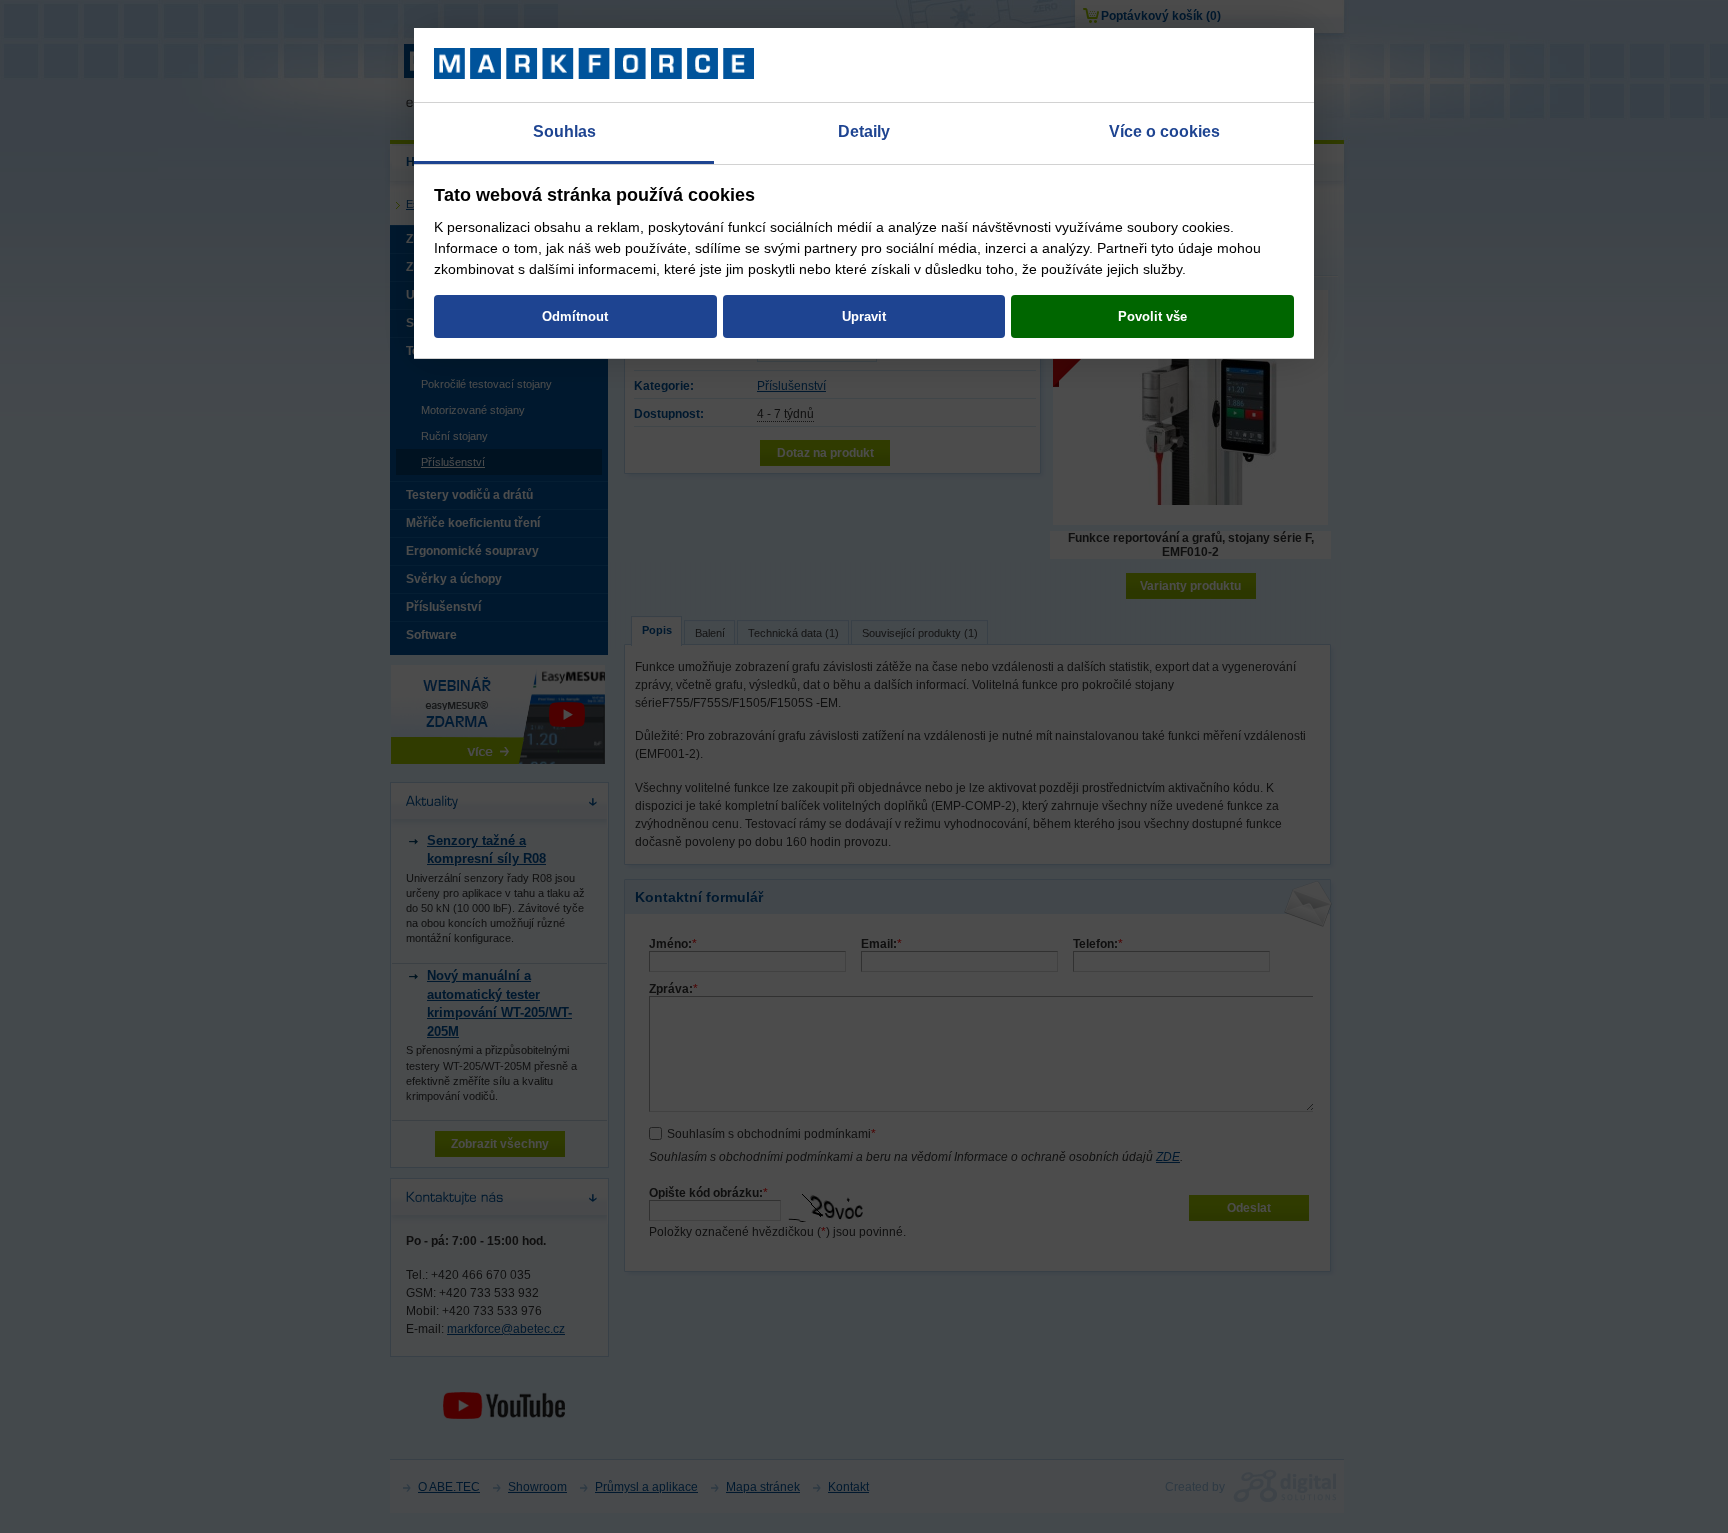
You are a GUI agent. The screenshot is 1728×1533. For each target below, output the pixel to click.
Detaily (864, 131)
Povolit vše (1152, 316)
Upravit (864, 316)
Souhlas (564, 131)
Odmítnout (575, 316)
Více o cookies (1164, 131)
